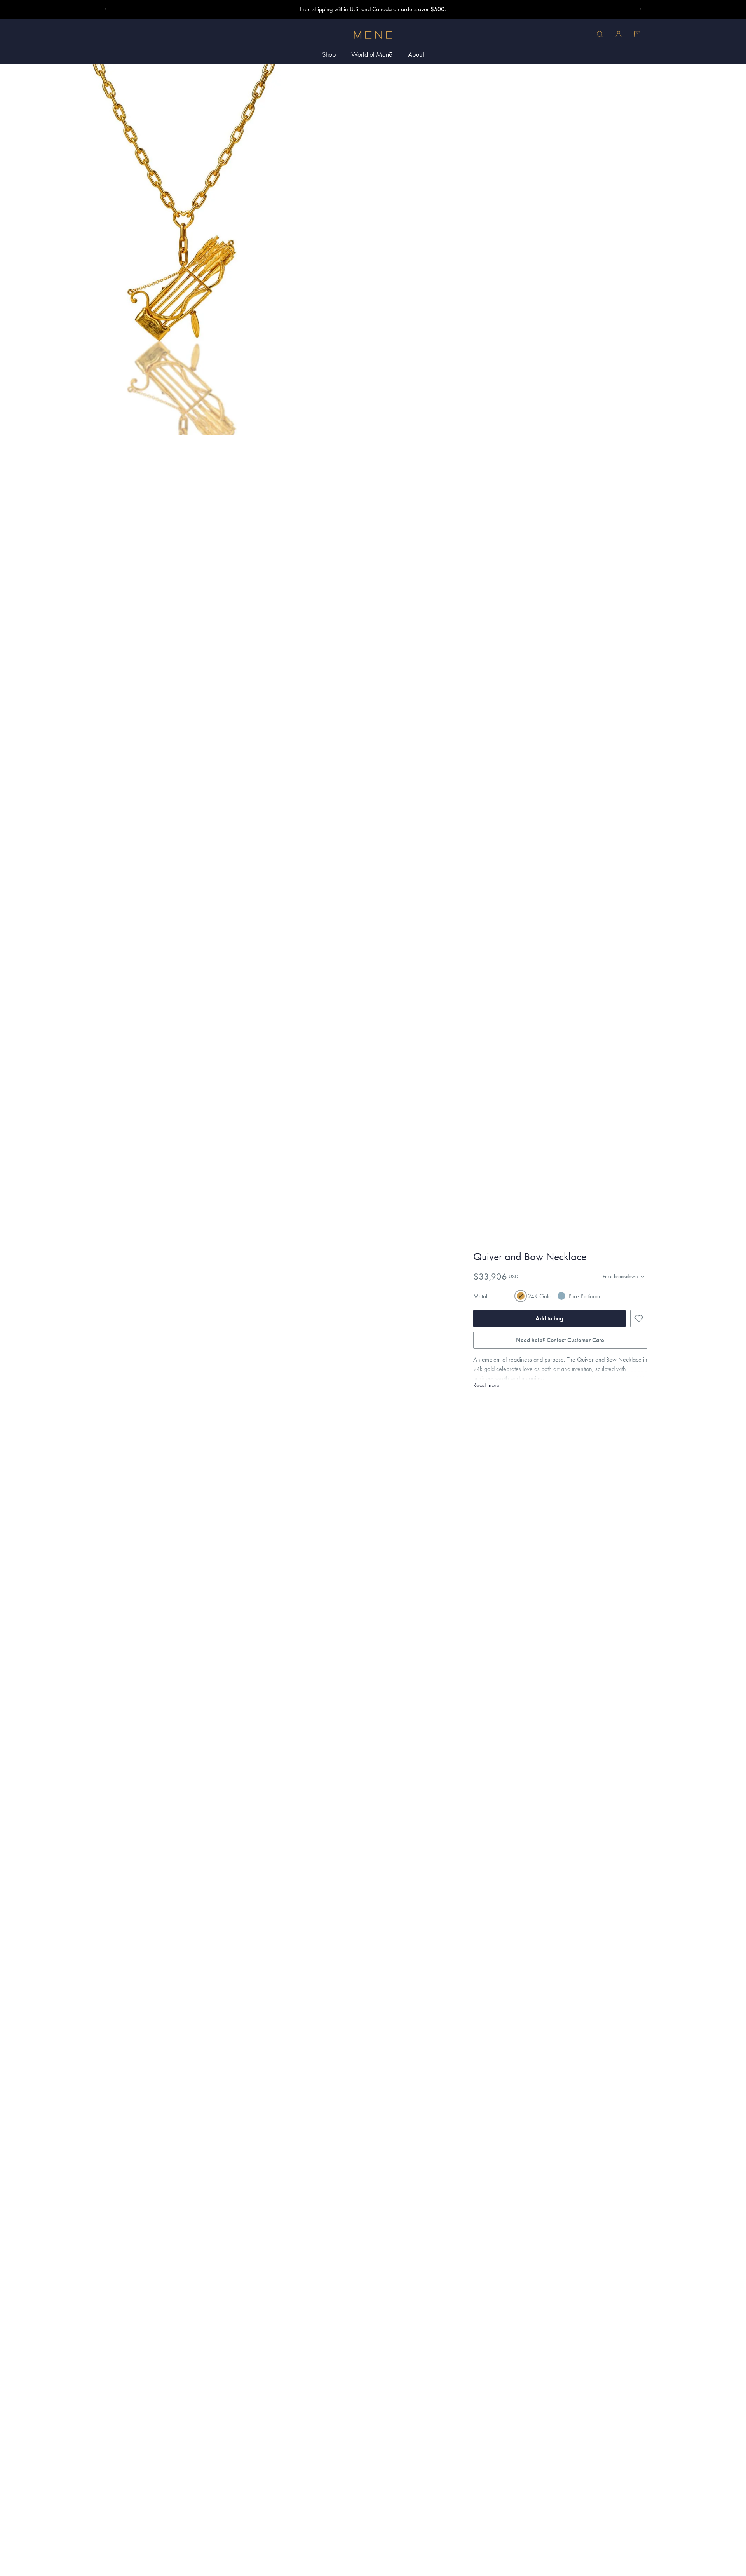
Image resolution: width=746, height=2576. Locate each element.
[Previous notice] (106, 9)
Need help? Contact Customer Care (560, 1340)
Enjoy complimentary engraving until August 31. (373, 9)
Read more (486, 1385)
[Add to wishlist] (639, 1318)
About (416, 54)
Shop (329, 54)
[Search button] (600, 34)
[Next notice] (640, 9)
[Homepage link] (373, 34)
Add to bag (549, 1318)
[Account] (619, 34)
